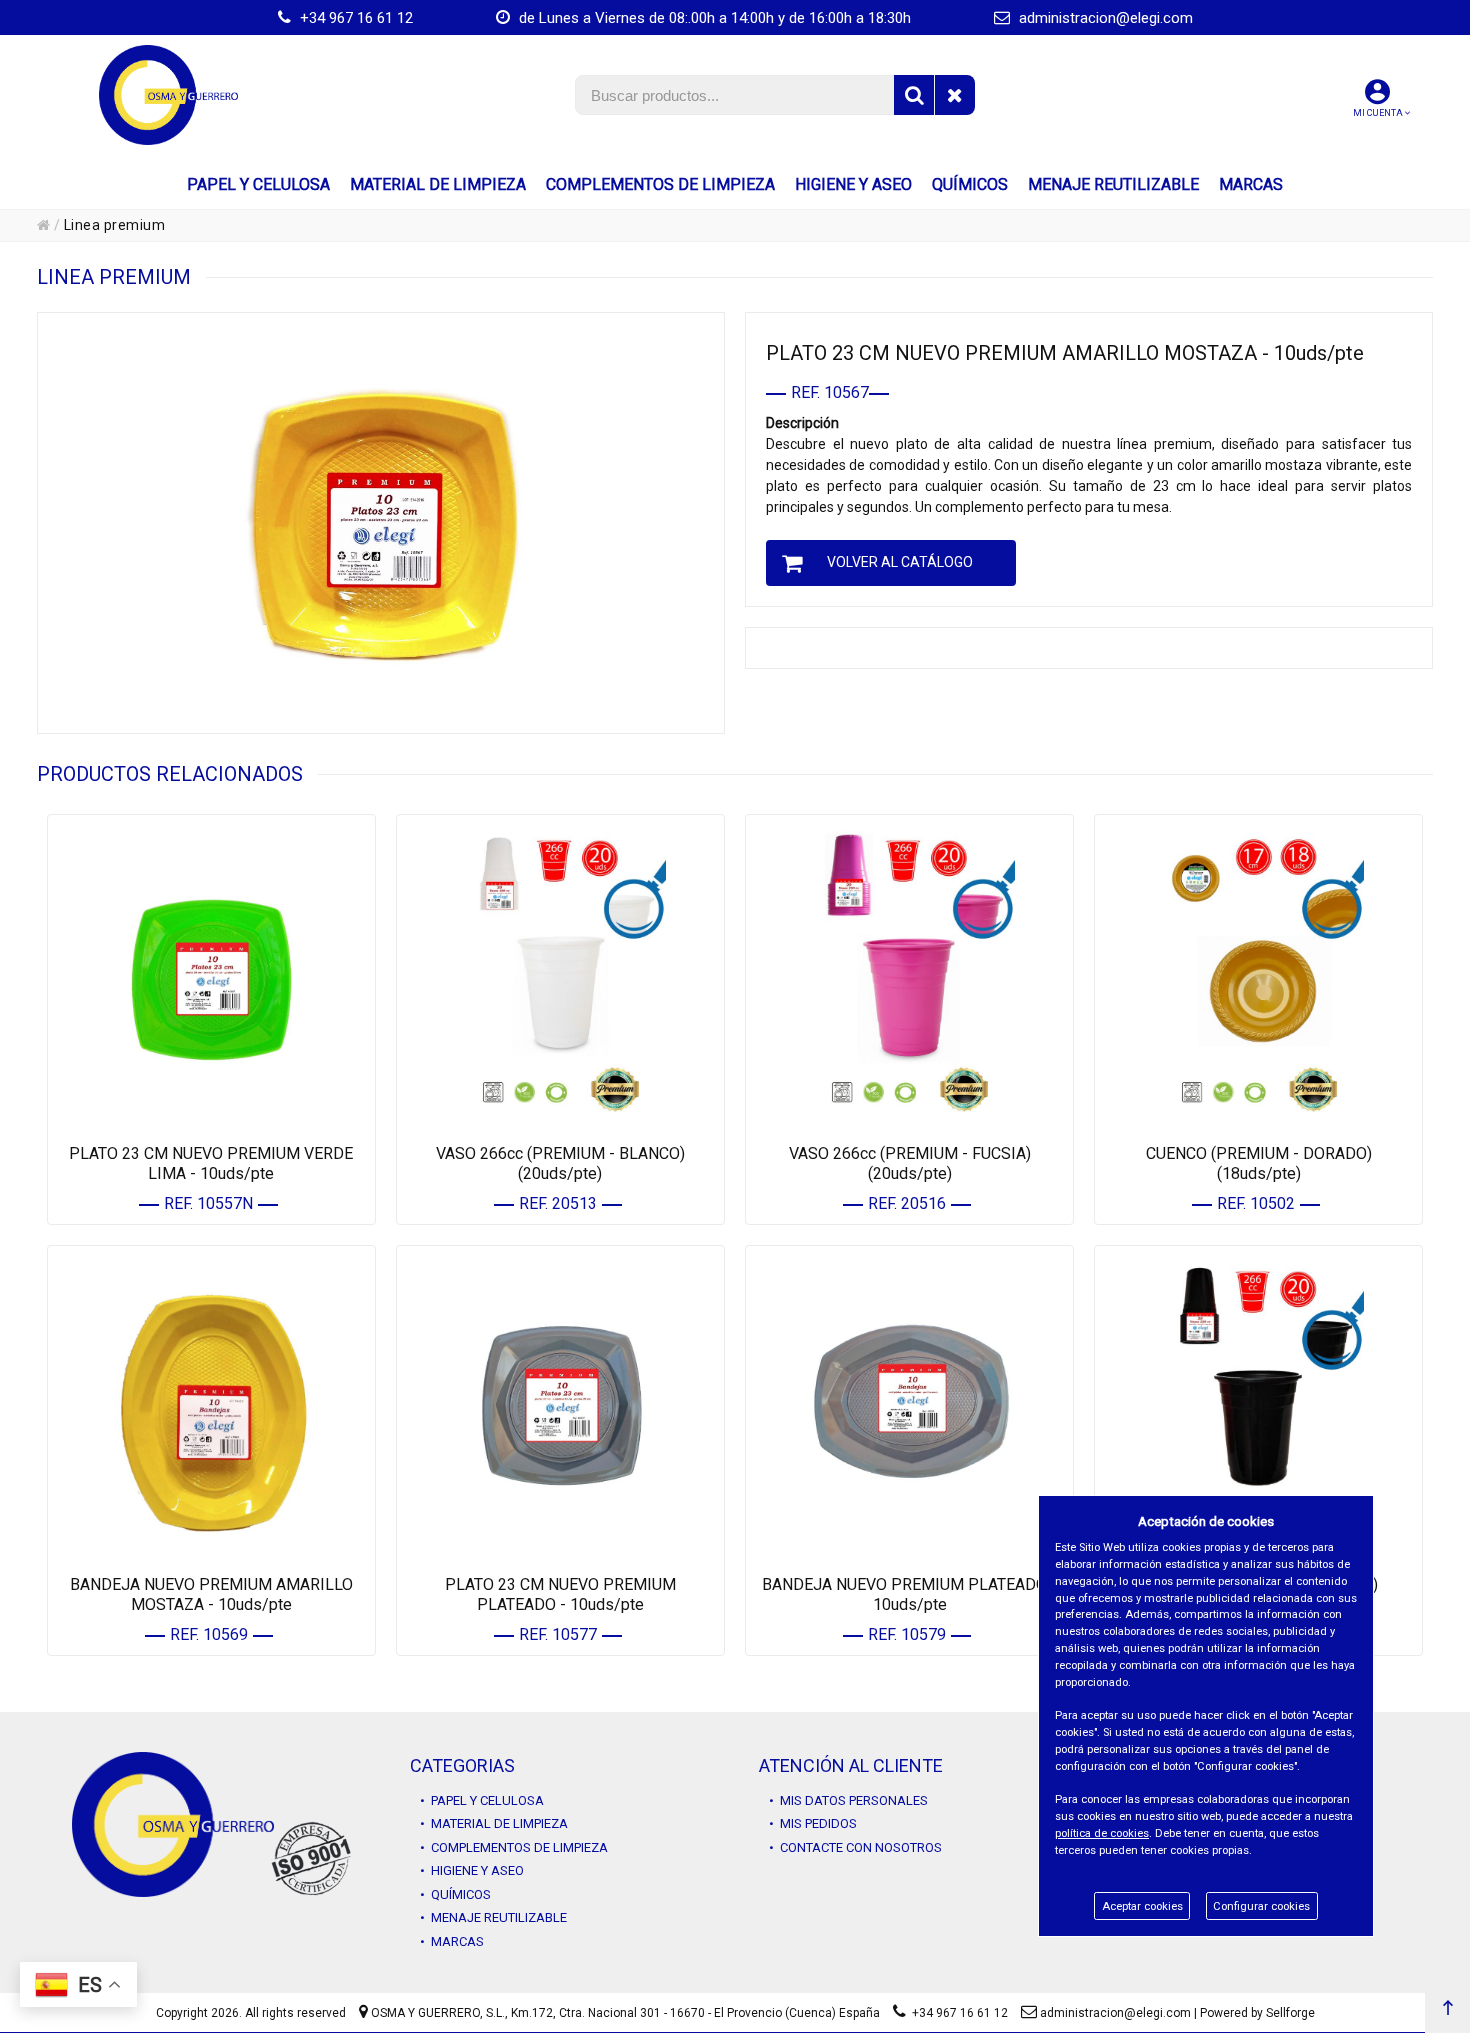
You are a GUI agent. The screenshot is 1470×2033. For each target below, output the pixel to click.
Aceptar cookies (1142, 1906)
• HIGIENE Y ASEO (472, 1870)
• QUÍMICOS (455, 1894)
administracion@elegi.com (1104, 18)
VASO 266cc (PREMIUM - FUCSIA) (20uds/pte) (910, 1163)
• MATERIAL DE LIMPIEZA (494, 1823)
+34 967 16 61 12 (354, 18)
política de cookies (1102, 1833)
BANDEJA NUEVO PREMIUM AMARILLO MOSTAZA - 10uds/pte (211, 1594)
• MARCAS (452, 1941)
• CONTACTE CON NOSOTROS (855, 1847)
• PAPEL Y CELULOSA (482, 1800)
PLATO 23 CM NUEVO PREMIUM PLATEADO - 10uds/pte (560, 1594)
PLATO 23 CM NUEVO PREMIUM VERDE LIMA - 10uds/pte (211, 1163)
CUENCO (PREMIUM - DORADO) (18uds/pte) (1259, 1163)
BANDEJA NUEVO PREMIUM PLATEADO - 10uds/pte (909, 1594)
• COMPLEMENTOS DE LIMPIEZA (514, 1847)
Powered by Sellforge (1257, 2013)
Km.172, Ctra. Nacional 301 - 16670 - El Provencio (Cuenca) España (695, 2013)
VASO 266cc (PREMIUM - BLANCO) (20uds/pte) (560, 1163)
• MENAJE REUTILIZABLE (493, 1917)
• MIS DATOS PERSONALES (848, 1800)
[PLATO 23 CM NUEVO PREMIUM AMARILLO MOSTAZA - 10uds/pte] (381, 523)
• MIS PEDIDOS (813, 1823)
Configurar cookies (1261, 1906)
